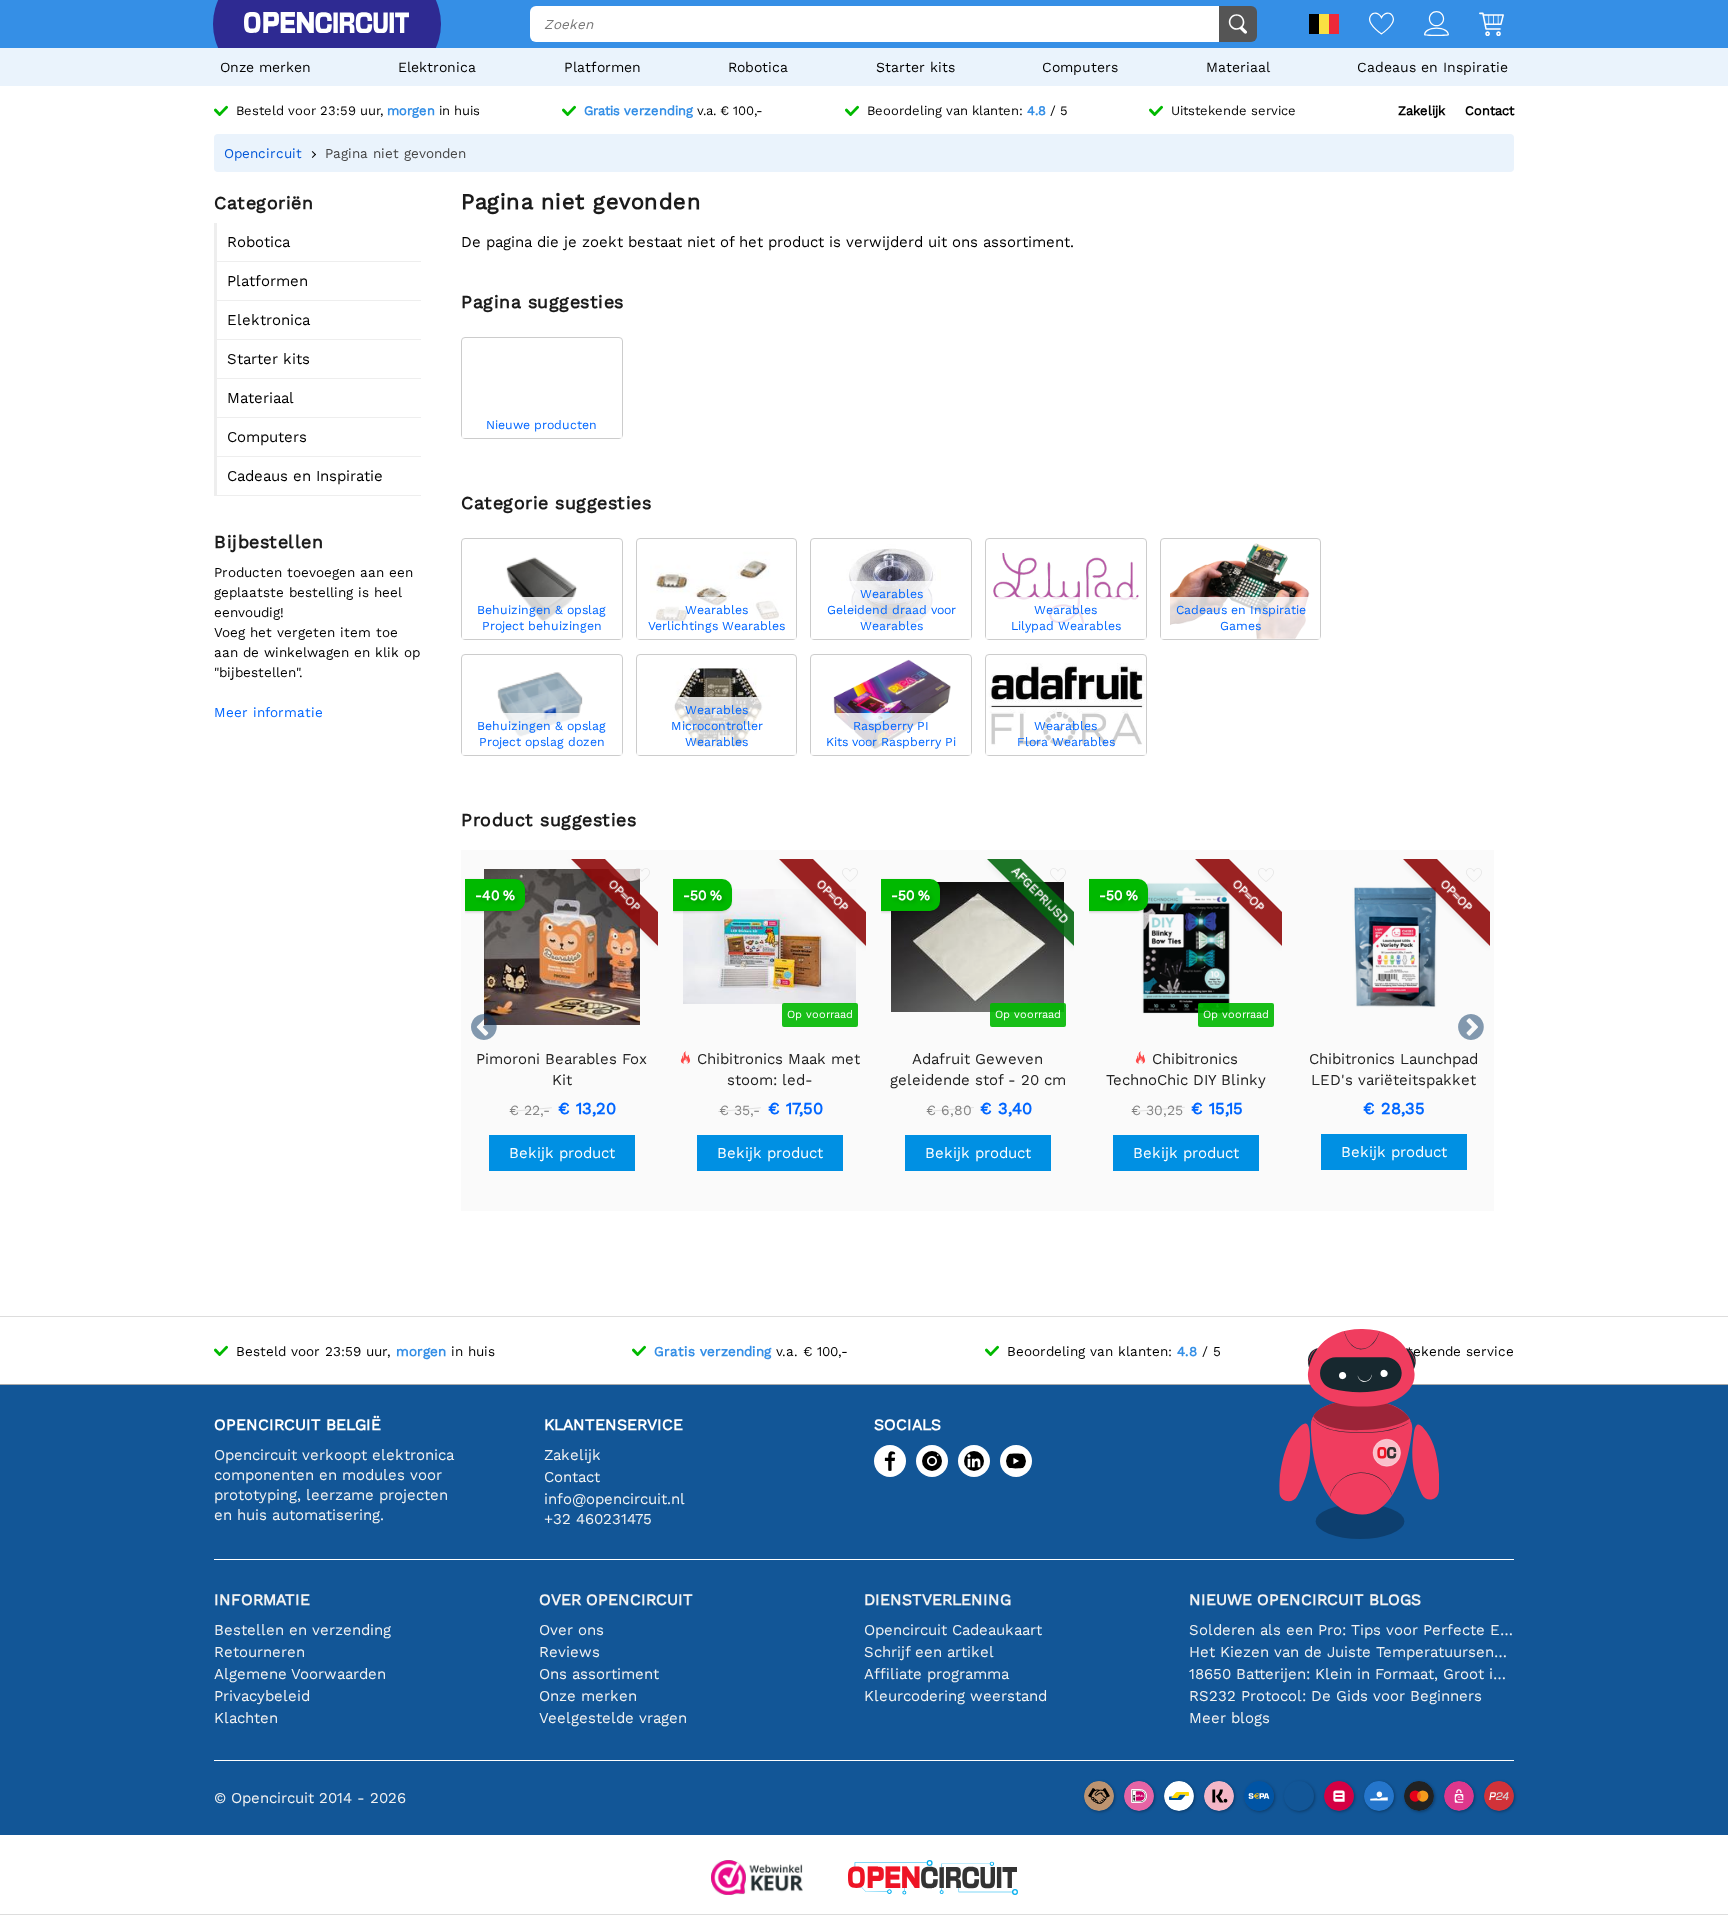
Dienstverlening (937, 1599)
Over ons (571, 1630)
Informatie (262, 1599)
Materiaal (1238, 67)
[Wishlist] (1366, 25)
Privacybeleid (262, 1696)
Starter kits (915, 67)
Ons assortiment (599, 1674)
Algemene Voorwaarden (300, 1674)
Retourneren (259, 1652)
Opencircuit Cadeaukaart (953, 1630)
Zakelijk (1421, 110)
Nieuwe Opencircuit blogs (1305, 1599)
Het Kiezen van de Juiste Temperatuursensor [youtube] (1351, 1652)
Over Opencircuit (616, 1599)
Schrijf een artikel (929, 1652)
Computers (1080, 67)
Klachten (246, 1718)
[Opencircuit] (326, 24)
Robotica (758, 67)
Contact (1489, 110)
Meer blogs (1229, 1718)
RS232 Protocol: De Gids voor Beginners (1335, 1696)
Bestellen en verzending (302, 1630)
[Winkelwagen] (1476, 25)
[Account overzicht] (1421, 25)
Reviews (569, 1652)
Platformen (602, 67)
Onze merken (265, 67)
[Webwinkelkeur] (757, 1879)
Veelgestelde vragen (613, 1718)
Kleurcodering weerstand (955, 1696)
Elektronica (437, 67)
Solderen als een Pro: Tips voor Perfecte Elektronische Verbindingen (1351, 1630)
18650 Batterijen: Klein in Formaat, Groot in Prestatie (1351, 1674)
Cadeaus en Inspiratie (1432, 67)
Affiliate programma (936, 1674)
